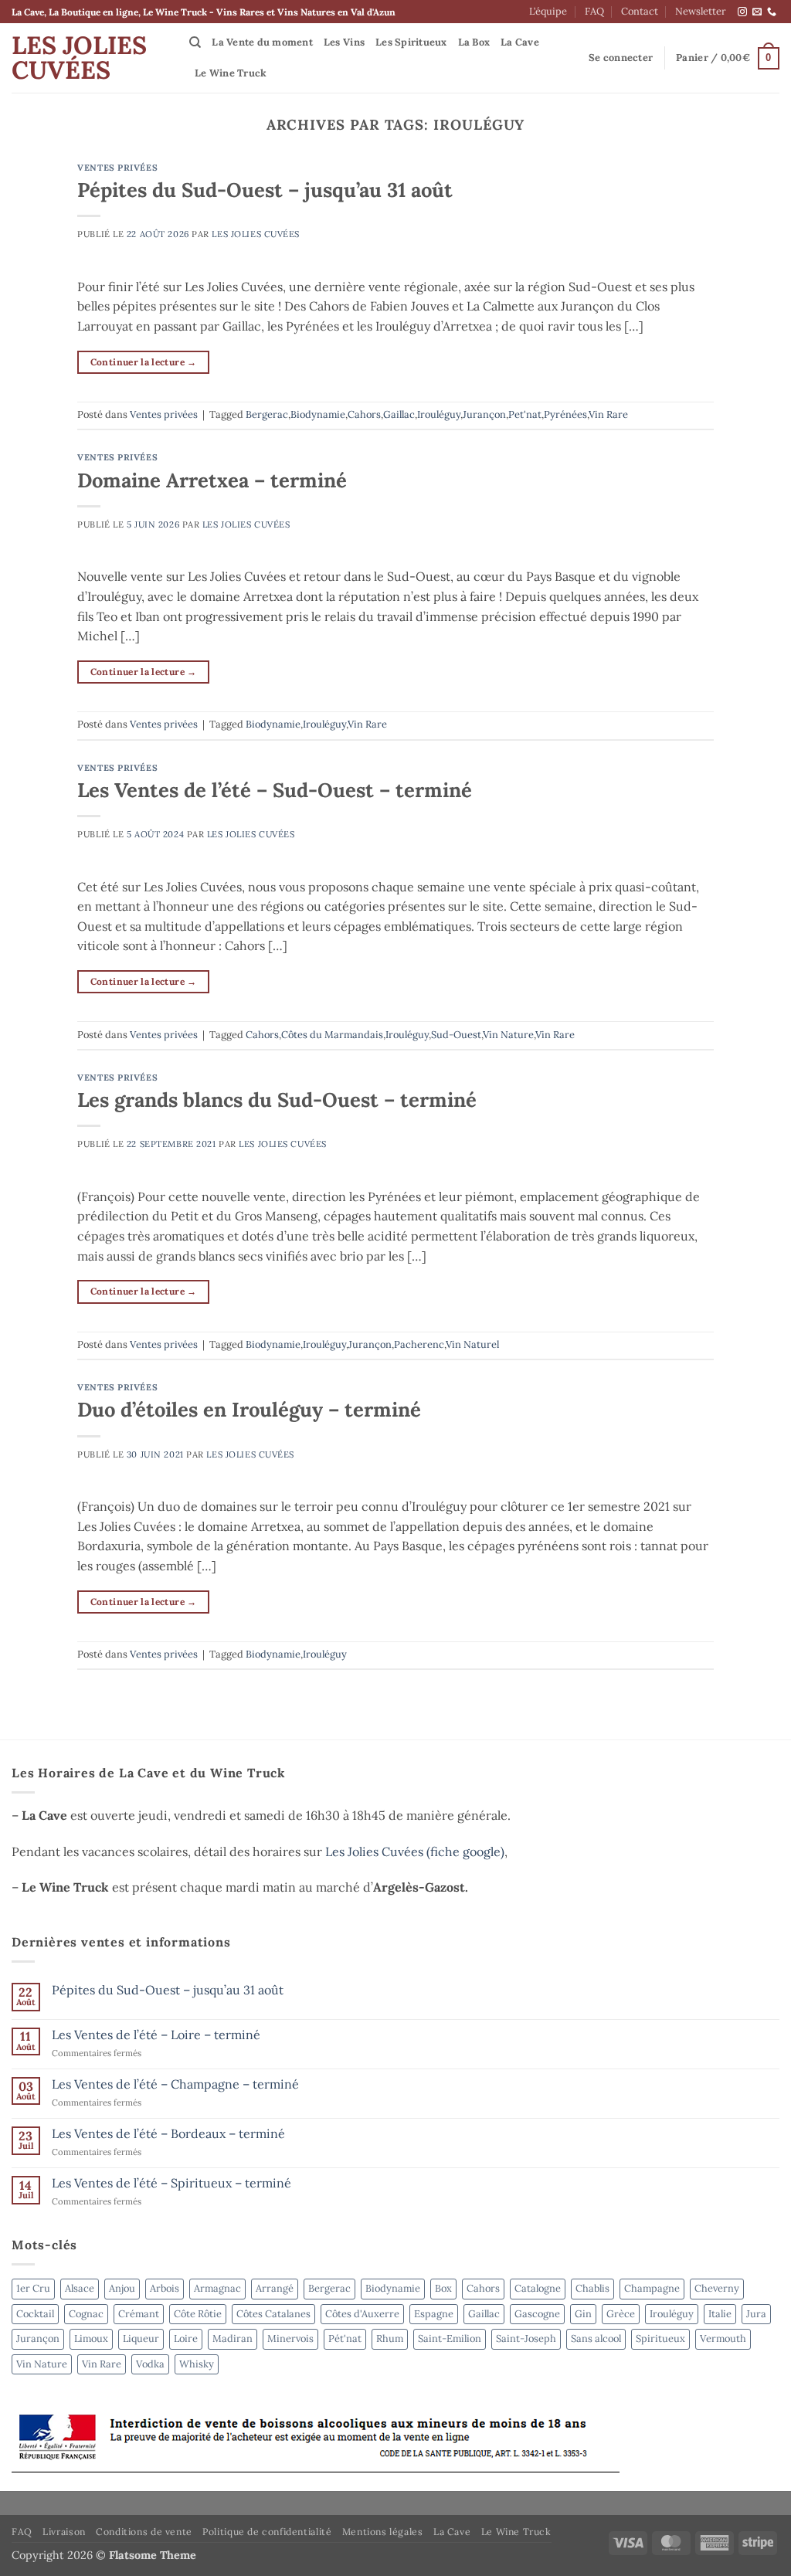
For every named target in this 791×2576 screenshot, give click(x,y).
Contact (640, 11)
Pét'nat (345, 2338)
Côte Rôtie (198, 2314)
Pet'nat (525, 414)
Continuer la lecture (144, 362)
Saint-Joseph (526, 2338)
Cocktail (35, 2314)
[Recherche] (195, 42)
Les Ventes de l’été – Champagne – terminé (175, 2084)
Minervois (290, 2338)
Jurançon (484, 414)
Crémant (139, 2314)
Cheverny (717, 2288)
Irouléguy (439, 414)
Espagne (434, 2314)
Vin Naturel (472, 1344)
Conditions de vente (144, 2532)
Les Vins (344, 42)
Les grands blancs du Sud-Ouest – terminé (277, 1100)
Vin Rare (608, 414)
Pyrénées (565, 414)
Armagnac (217, 2288)
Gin (583, 2314)
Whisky (197, 2364)
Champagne (652, 2288)
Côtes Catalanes (273, 2314)
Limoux (91, 2338)
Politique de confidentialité (267, 2532)
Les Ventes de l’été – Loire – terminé (156, 2035)
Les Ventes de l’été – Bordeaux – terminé (168, 2134)
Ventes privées (117, 168)
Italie (720, 2314)
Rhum (390, 2338)
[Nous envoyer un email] (757, 12)
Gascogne (537, 2314)
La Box (474, 42)
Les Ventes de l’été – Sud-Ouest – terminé (275, 790)
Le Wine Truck (231, 73)
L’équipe (548, 11)
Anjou (122, 2288)
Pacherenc (419, 1344)
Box (443, 2288)
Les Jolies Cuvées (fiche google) (415, 1851)
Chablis (592, 2288)
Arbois (165, 2288)
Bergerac (267, 414)
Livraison (64, 2532)
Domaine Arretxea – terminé (212, 480)
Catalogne (538, 2288)
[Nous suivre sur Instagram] (742, 12)
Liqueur (141, 2338)
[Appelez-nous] (772, 12)
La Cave (520, 42)
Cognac (86, 2314)
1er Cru (33, 2288)
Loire (186, 2338)
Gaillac (399, 414)
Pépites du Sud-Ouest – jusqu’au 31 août (265, 190)
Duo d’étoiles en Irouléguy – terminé (249, 1409)
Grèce (621, 2314)
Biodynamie (318, 414)
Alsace (80, 2288)
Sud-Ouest (456, 1035)
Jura (756, 2314)
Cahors (364, 414)
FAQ (594, 11)
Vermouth (723, 2338)
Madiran (233, 2338)
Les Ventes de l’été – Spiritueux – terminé (171, 2183)
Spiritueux (660, 2338)
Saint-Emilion (450, 2338)
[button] (621, 58)
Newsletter (701, 11)
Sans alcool (596, 2338)
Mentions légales (383, 2532)
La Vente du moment (262, 42)
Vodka (150, 2364)
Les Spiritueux (411, 42)
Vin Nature (508, 1035)
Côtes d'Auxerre (362, 2314)
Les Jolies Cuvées (79, 58)
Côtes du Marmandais (332, 1035)
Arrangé (275, 2288)
